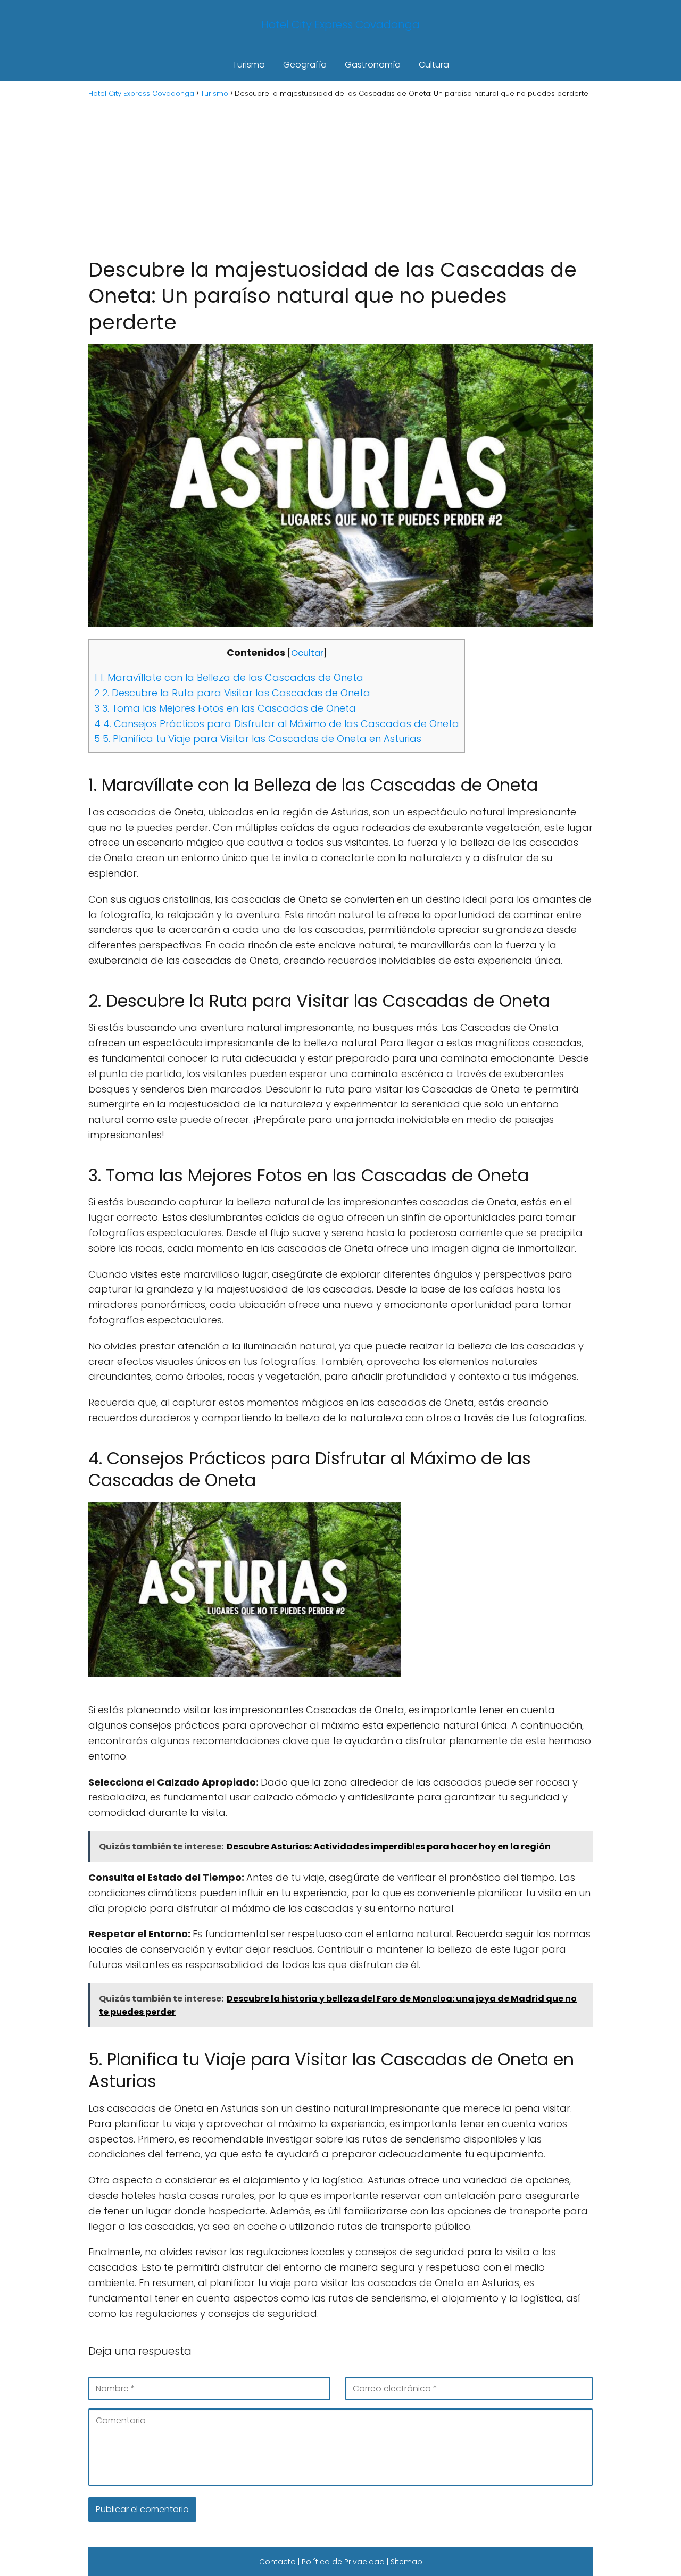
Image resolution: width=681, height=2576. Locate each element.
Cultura (434, 65)
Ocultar (307, 653)
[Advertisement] (340, 177)
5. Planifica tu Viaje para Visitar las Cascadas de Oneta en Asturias (258, 739)
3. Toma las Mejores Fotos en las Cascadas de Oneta (225, 708)
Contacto (277, 2562)
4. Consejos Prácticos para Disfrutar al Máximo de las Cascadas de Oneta (277, 724)
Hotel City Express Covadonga (340, 24)
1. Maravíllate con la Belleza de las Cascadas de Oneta (229, 677)
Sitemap (406, 2562)
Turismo (249, 65)
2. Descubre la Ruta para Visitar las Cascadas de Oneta (232, 693)
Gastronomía (373, 65)
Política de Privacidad (343, 2562)
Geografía (305, 65)
